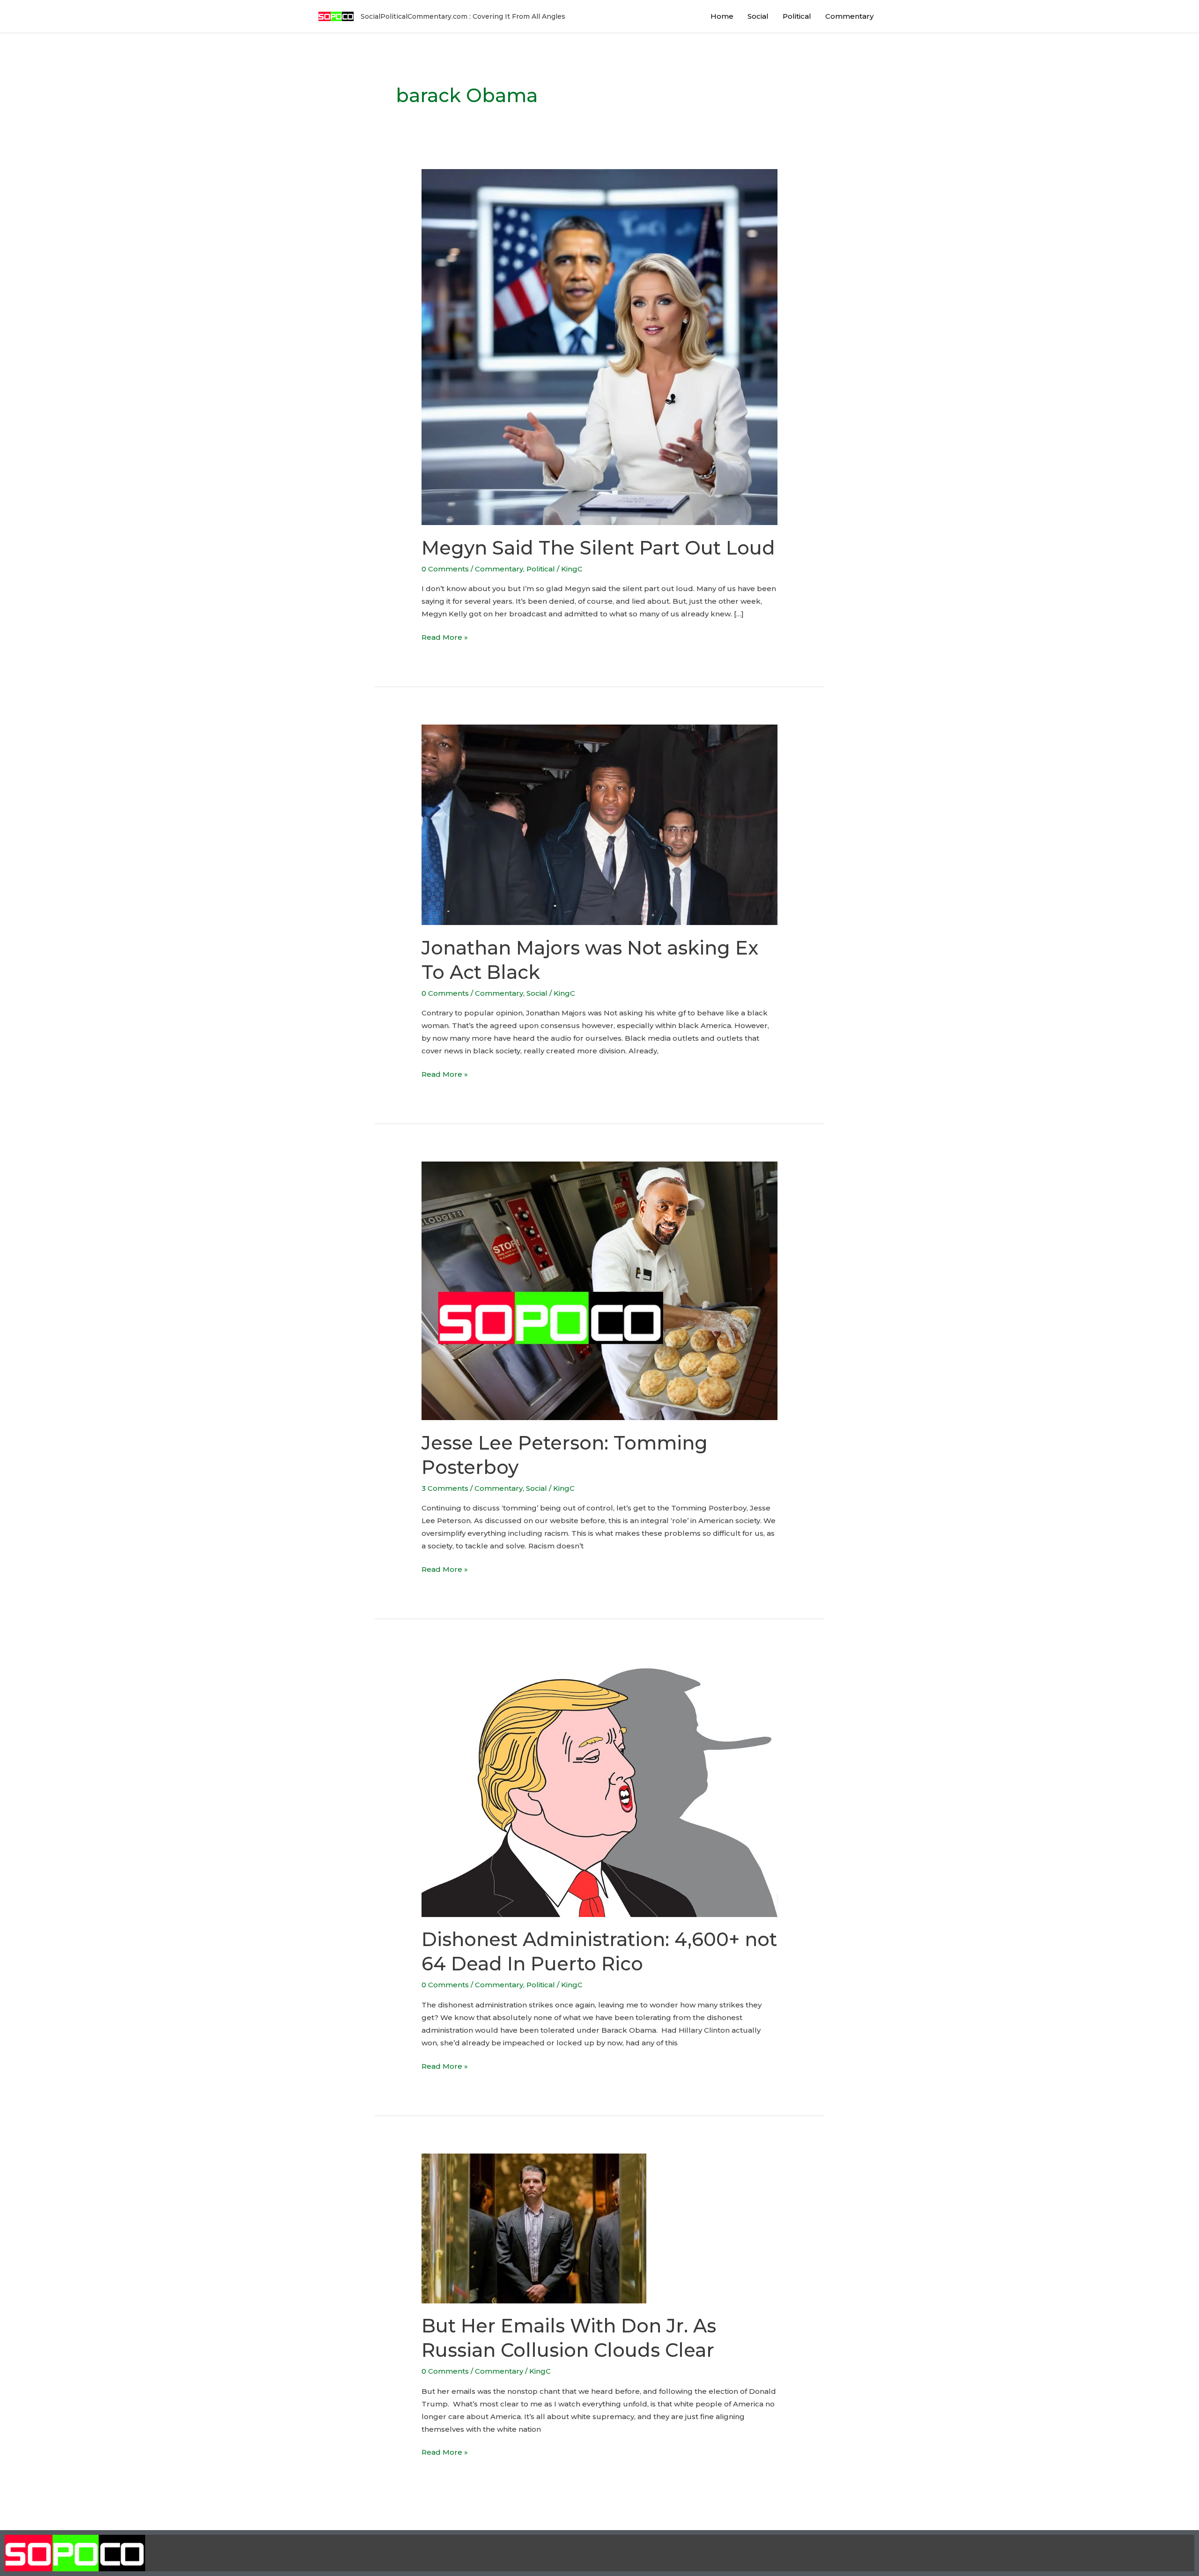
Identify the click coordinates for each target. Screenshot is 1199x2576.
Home (722, 16)
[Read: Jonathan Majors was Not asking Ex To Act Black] (599, 824)
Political (797, 16)
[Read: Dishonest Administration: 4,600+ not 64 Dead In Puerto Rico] (599, 1786)
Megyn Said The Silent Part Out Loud (598, 548)
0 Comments (445, 569)
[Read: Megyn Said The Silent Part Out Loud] (599, 346)
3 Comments (445, 1488)
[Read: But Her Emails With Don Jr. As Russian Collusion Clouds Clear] (534, 2228)
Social (758, 16)
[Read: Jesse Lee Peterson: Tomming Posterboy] (599, 1290)
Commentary (849, 16)
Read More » (445, 636)
